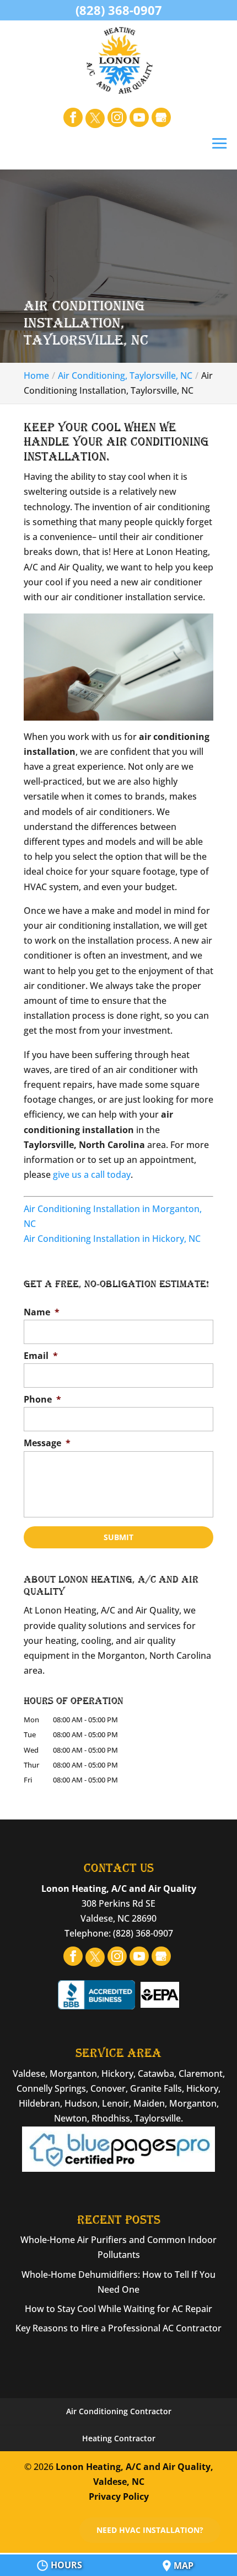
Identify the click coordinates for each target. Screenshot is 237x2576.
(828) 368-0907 (119, 10)
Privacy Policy (119, 2496)
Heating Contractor (119, 2438)
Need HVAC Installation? (150, 2530)
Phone (42, 1400)
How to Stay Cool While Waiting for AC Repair (118, 2309)
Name (42, 1312)
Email (41, 1356)
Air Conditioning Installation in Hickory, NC (112, 1239)
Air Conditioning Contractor (119, 2411)
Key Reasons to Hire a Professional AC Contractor (118, 2328)
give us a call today (92, 1175)
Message (47, 1443)
